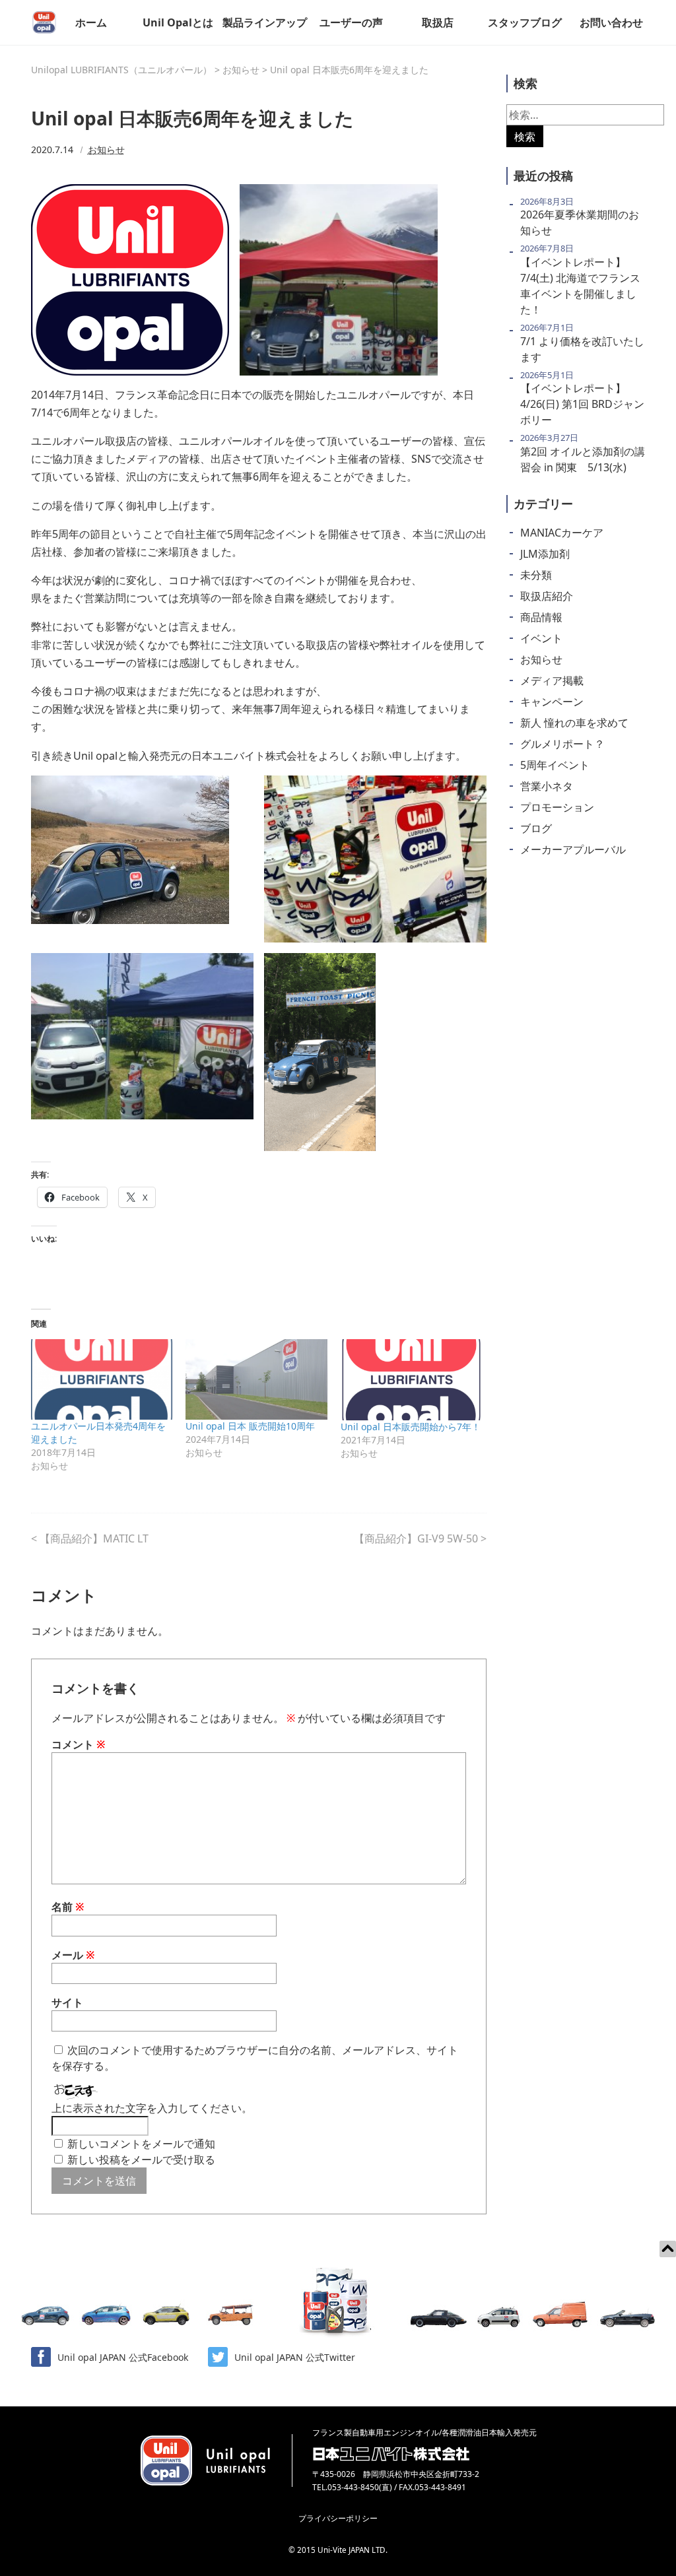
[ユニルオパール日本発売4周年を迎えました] (102, 1379)
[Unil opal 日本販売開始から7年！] (411, 1380)
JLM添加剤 (545, 554)
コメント (79, 1744)
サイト (67, 2002)
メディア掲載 (552, 680)
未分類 (536, 575)
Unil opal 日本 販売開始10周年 (250, 1426)
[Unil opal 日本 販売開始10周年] (256, 1379)
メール (73, 1955)
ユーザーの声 (351, 22)
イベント (541, 638)
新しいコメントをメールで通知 (141, 2144)
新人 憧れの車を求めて (574, 723)
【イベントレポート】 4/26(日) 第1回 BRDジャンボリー (582, 404)
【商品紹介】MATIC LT (94, 1538)
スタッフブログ (525, 22)
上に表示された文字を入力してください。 (152, 2108)
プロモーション (557, 807)
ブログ (536, 828)
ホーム (91, 22)
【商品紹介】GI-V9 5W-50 (416, 1538)
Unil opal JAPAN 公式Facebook (123, 2357)
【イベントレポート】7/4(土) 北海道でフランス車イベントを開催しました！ (580, 286)
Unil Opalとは (178, 22)
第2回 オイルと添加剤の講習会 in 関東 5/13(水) (583, 459)
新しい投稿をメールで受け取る (141, 2160)
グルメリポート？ (562, 744)
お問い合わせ (611, 22)
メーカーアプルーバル (573, 849)
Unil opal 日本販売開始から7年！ (411, 1427)
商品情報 (541, 617)
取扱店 (438, 22)
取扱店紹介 (547, 596)
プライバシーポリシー (338, 2518)
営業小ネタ (547, 786)
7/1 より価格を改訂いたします (582, 349)
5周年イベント (555, 765)
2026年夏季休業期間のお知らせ (580, 222)
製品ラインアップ (265, 22)
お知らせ (106, 149)
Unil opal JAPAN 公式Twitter (295, 2357)
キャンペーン (552, 702)
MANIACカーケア (562, 533)
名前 (68, 1907)
